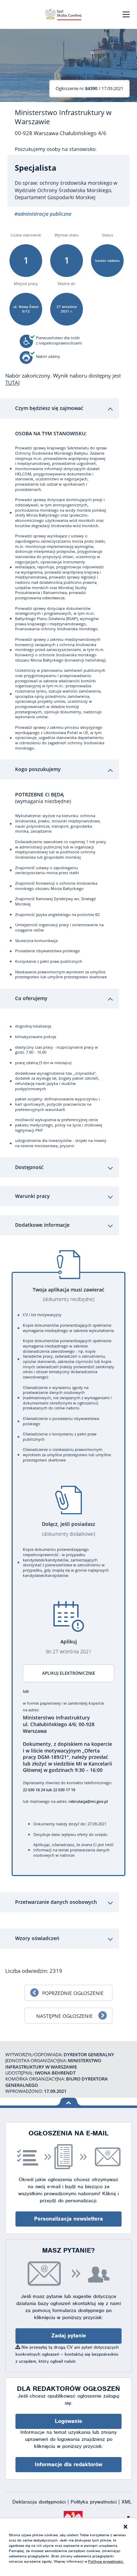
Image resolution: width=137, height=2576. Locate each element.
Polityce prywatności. (106, 2561)
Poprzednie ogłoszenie (73, 1993)
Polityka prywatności (94, 2502)
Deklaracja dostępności (40, 2502)
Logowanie (68, 2421)
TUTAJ (12, 383)
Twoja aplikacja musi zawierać (68, 1295)
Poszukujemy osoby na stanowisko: (56, 149)
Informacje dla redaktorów (68, 2464)
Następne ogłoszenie (64, 2016)
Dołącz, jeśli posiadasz (68, 1529)
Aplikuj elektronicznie (69, 1673)
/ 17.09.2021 (89, 88)
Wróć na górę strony (69, 2102)
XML (127, 2502)
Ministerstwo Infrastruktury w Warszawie (63, 117)
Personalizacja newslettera (68, 2219)
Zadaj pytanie (69, 2336)
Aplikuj (68, 1646)
